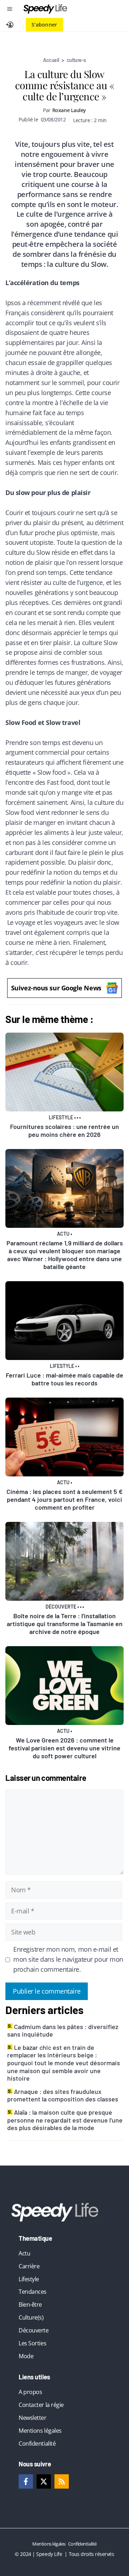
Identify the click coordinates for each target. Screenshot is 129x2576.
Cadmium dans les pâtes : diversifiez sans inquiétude (63, 2030)
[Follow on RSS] (62, 2481)
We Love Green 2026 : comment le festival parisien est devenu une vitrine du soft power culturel (64, 1748)
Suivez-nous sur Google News (56, 988)
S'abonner (44, 25)
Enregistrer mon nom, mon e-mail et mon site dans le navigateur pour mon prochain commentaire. (68, 1959)
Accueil (51, 60)
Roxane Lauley (69, 110)
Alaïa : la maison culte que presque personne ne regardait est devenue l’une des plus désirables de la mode (65, 2120)
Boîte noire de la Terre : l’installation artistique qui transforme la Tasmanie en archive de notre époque (65, 1624)
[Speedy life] (45, 9)
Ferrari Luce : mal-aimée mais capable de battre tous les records (64, 1379)
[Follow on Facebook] (26, 2481)
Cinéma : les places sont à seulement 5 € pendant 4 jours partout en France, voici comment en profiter (64, 1499)
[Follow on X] (44, 2481)
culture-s (76, 60)
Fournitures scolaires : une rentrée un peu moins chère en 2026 (64, 1130)
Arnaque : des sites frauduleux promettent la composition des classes (63, 2095)
